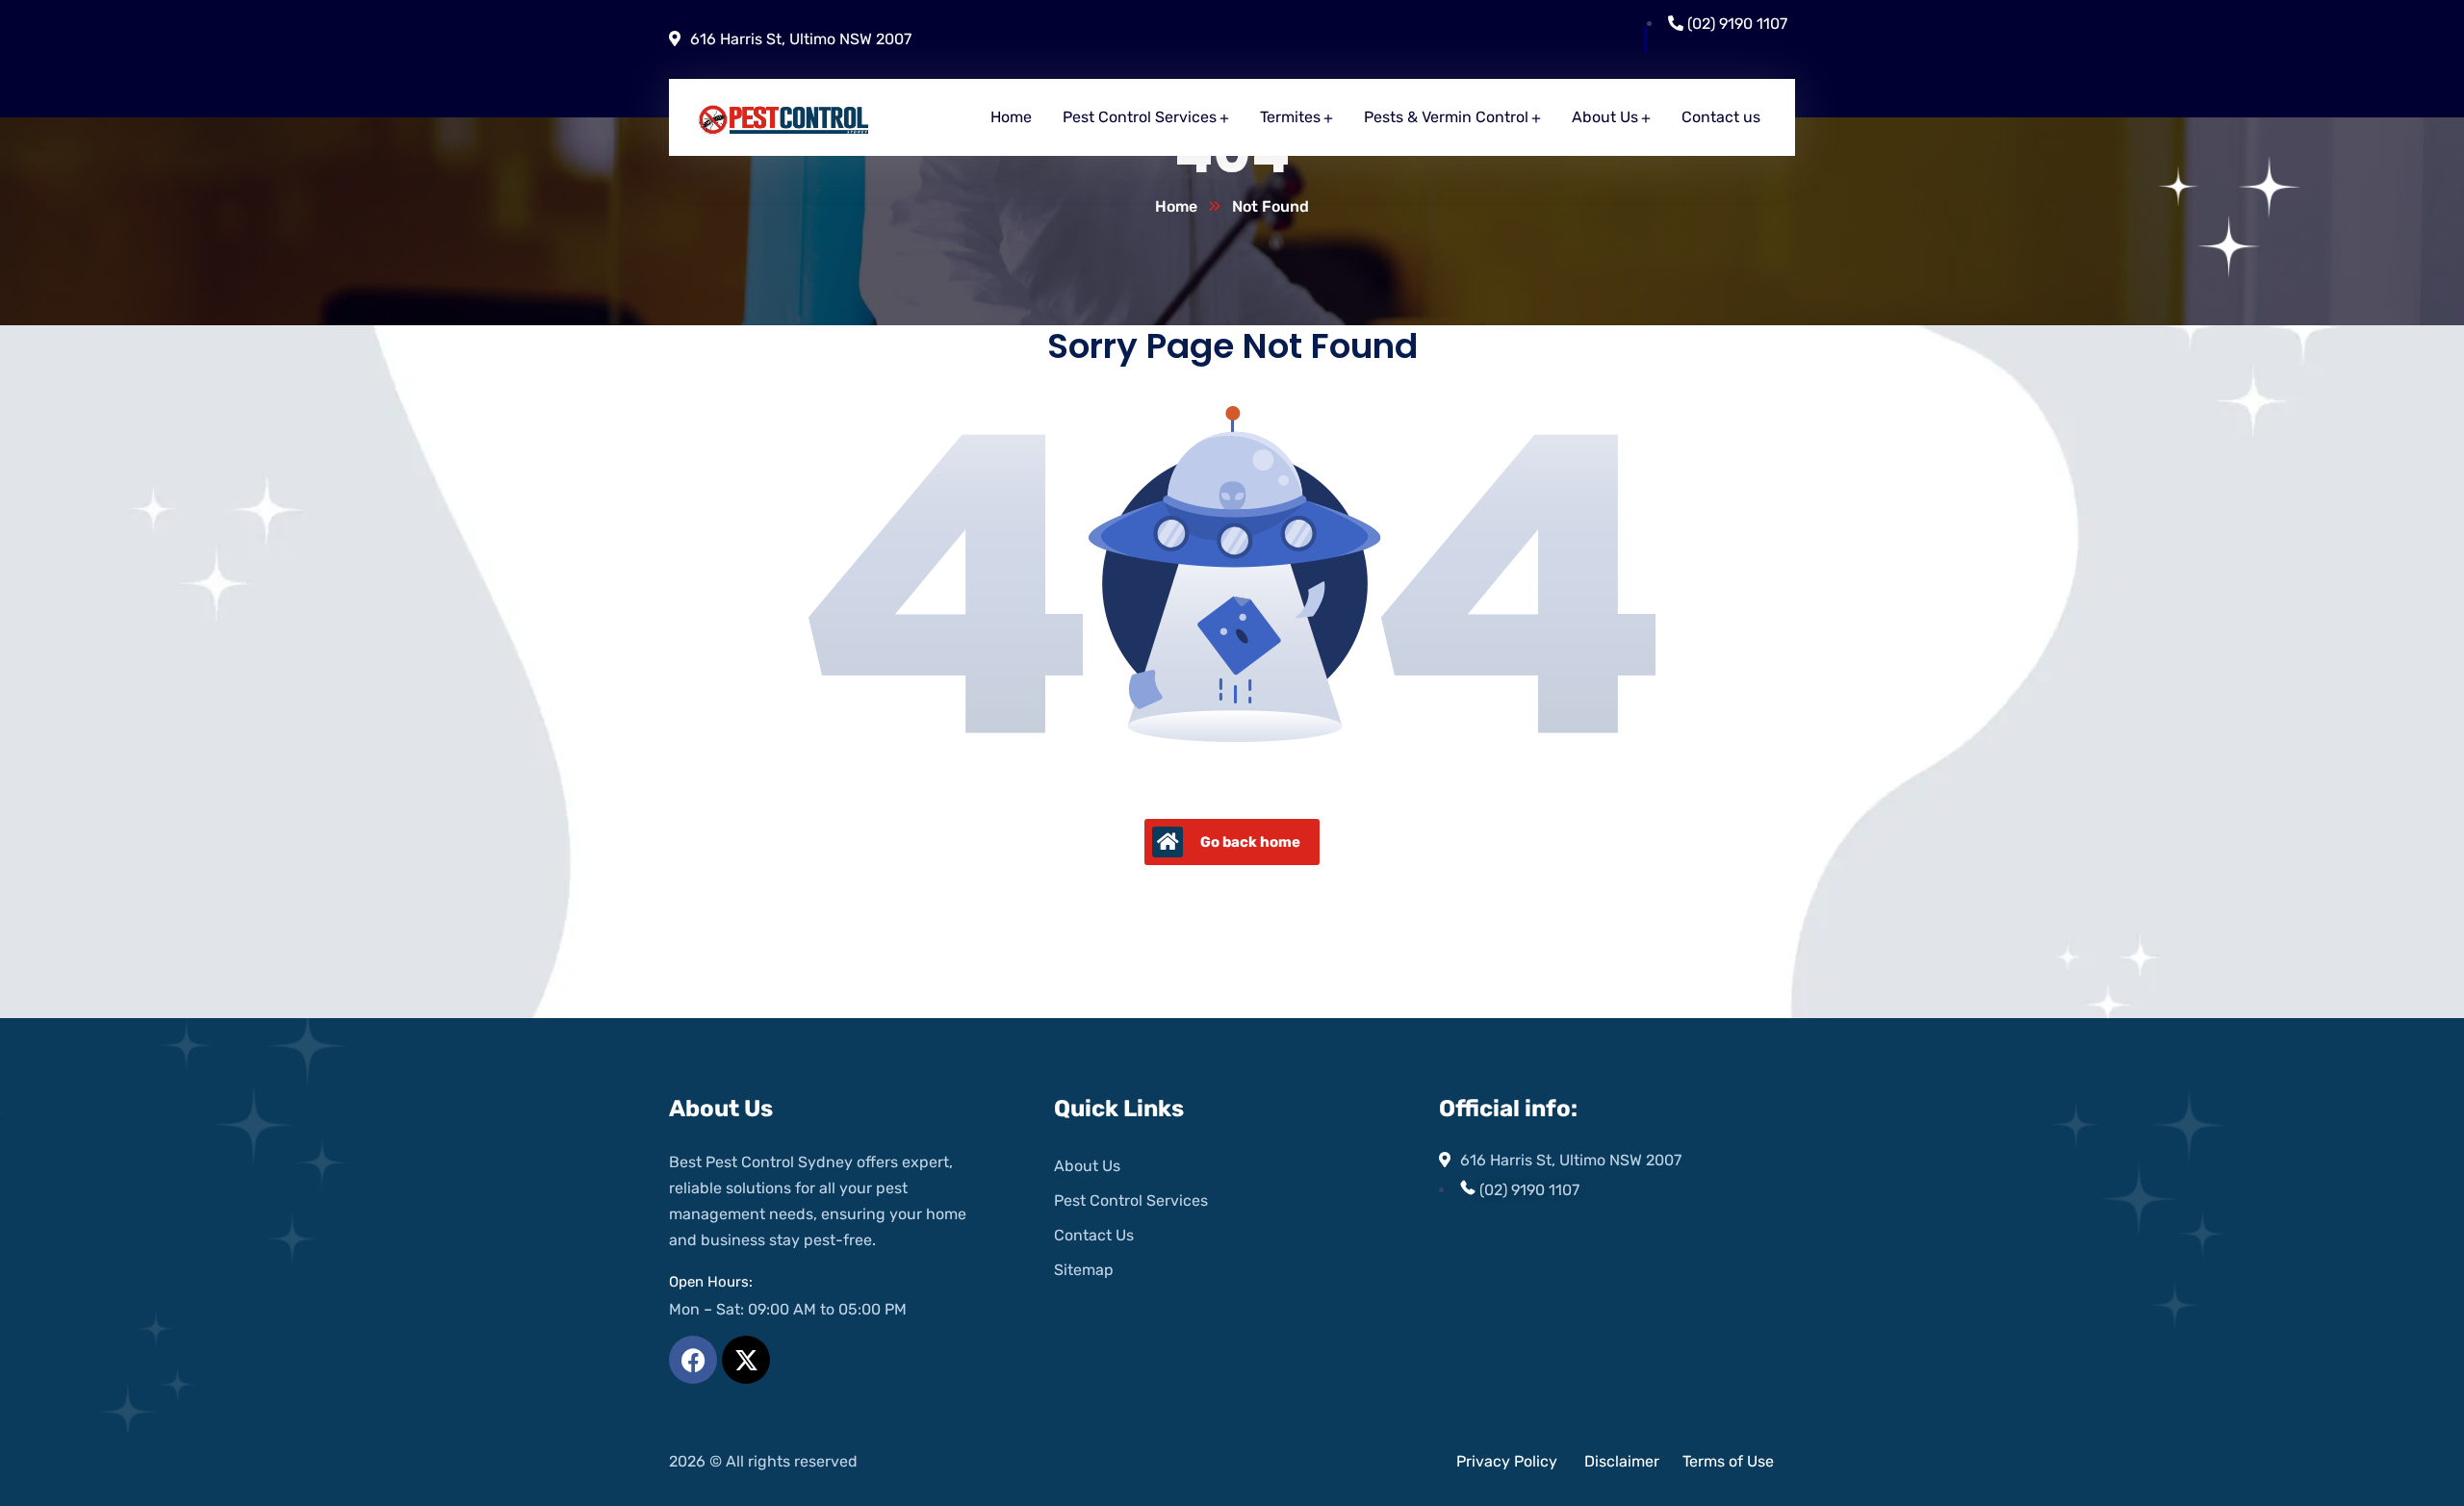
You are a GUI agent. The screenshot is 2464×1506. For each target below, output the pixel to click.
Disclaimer (1624, 1461)
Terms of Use (1728, 1461)
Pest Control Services (1131, 1200)
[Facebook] (693, 1360)
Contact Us (1094, 1235)
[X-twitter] (746, 1360)
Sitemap (1084, 1270)
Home (1176, 206)
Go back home (1250, 842)
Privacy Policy (1507, 1461)
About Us (1087, 1166)
